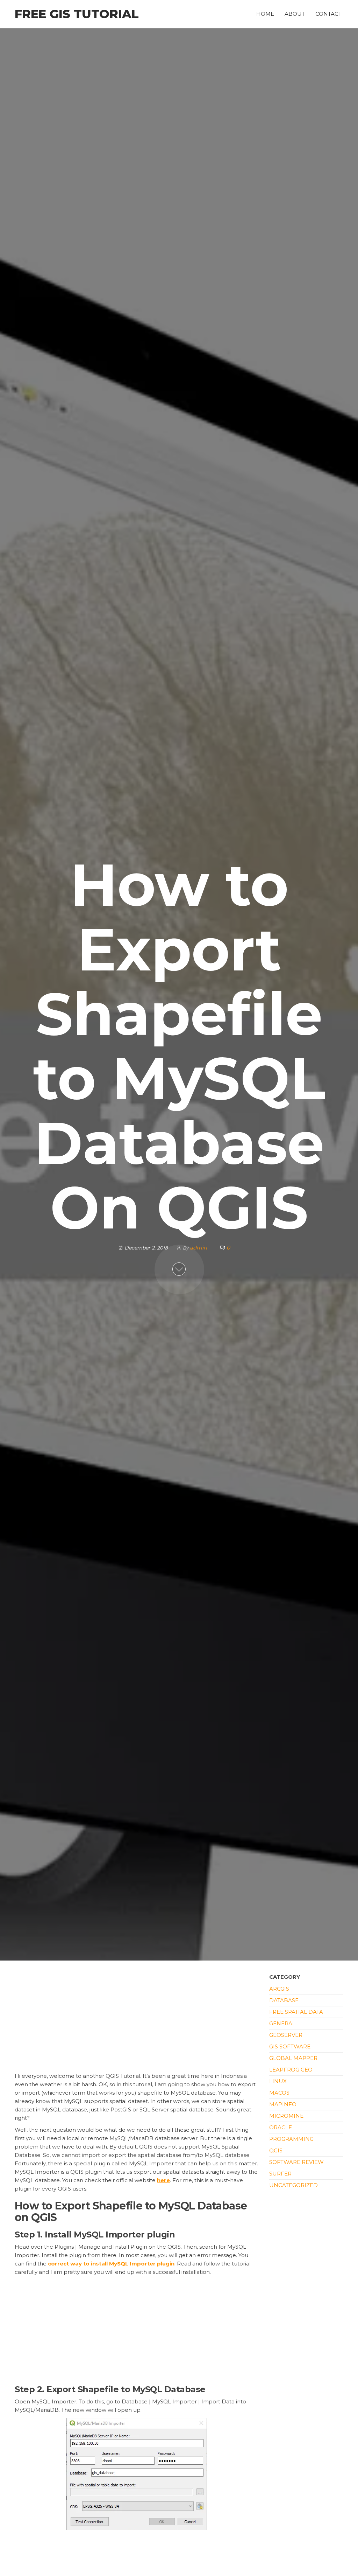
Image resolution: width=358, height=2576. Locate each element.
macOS (279, 2093)
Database (284, 2000)
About (295, 14)
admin (199, 1248)
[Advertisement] (137, 2020)
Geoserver (286, 2035)
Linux (278, 2081)
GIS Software (290, 2046)
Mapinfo (283, 2104)
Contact (328, 14)
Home (265, 14)
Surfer (280, 2174)
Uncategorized (293, 2185)
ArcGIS (279, 1989)
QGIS (276, 2150)
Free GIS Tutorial (77, 14)
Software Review (296, 2162)
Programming (291, 2139)
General (282, 2023)
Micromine (286, 2116)
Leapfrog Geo (291, 2070)
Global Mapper (293, 2058)
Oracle (281, 2127)
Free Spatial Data (296, 2012)
